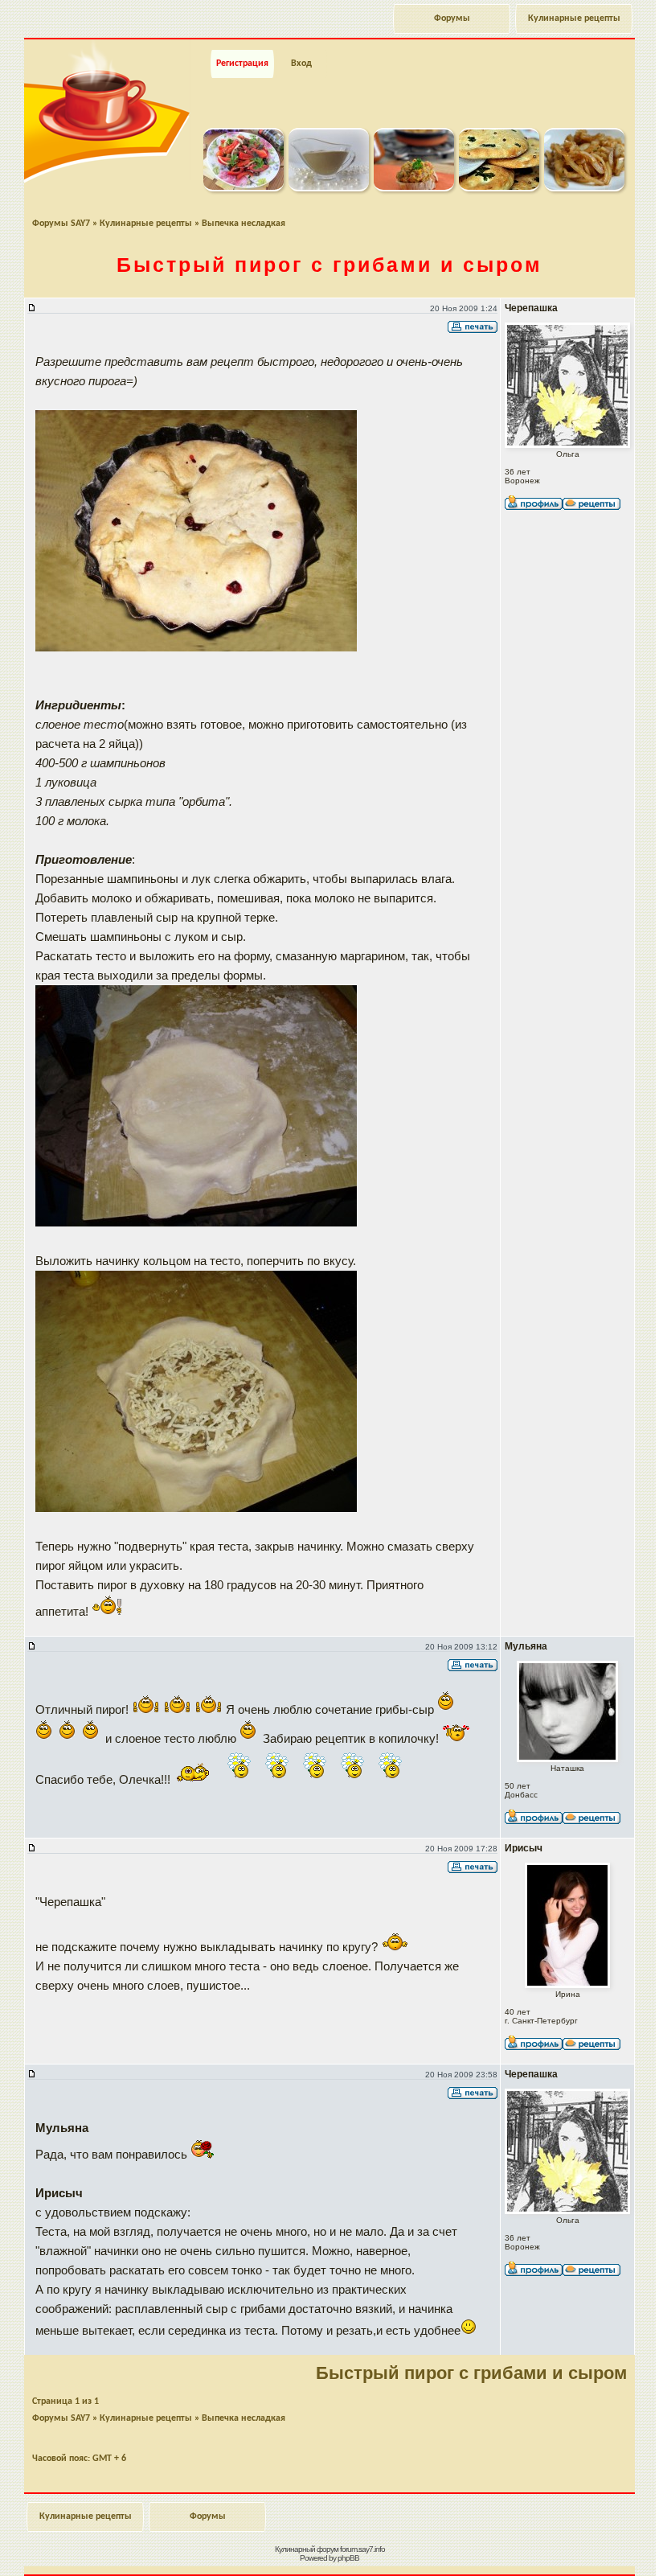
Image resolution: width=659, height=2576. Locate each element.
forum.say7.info (362, 2549)
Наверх (582, 2546)
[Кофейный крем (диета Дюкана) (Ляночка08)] (329, 188)
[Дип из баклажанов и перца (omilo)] (414, 188)
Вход (301, 64)
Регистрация (242, 64)
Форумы (452, 18)
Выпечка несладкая (244, 224)
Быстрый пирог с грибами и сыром (329, 265)
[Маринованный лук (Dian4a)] (584, 188)
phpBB (348, 2558)
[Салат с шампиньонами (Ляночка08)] (244, 188)
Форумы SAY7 (61, 224)
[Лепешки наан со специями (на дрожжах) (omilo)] (499, 188)
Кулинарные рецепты (574, 18)
